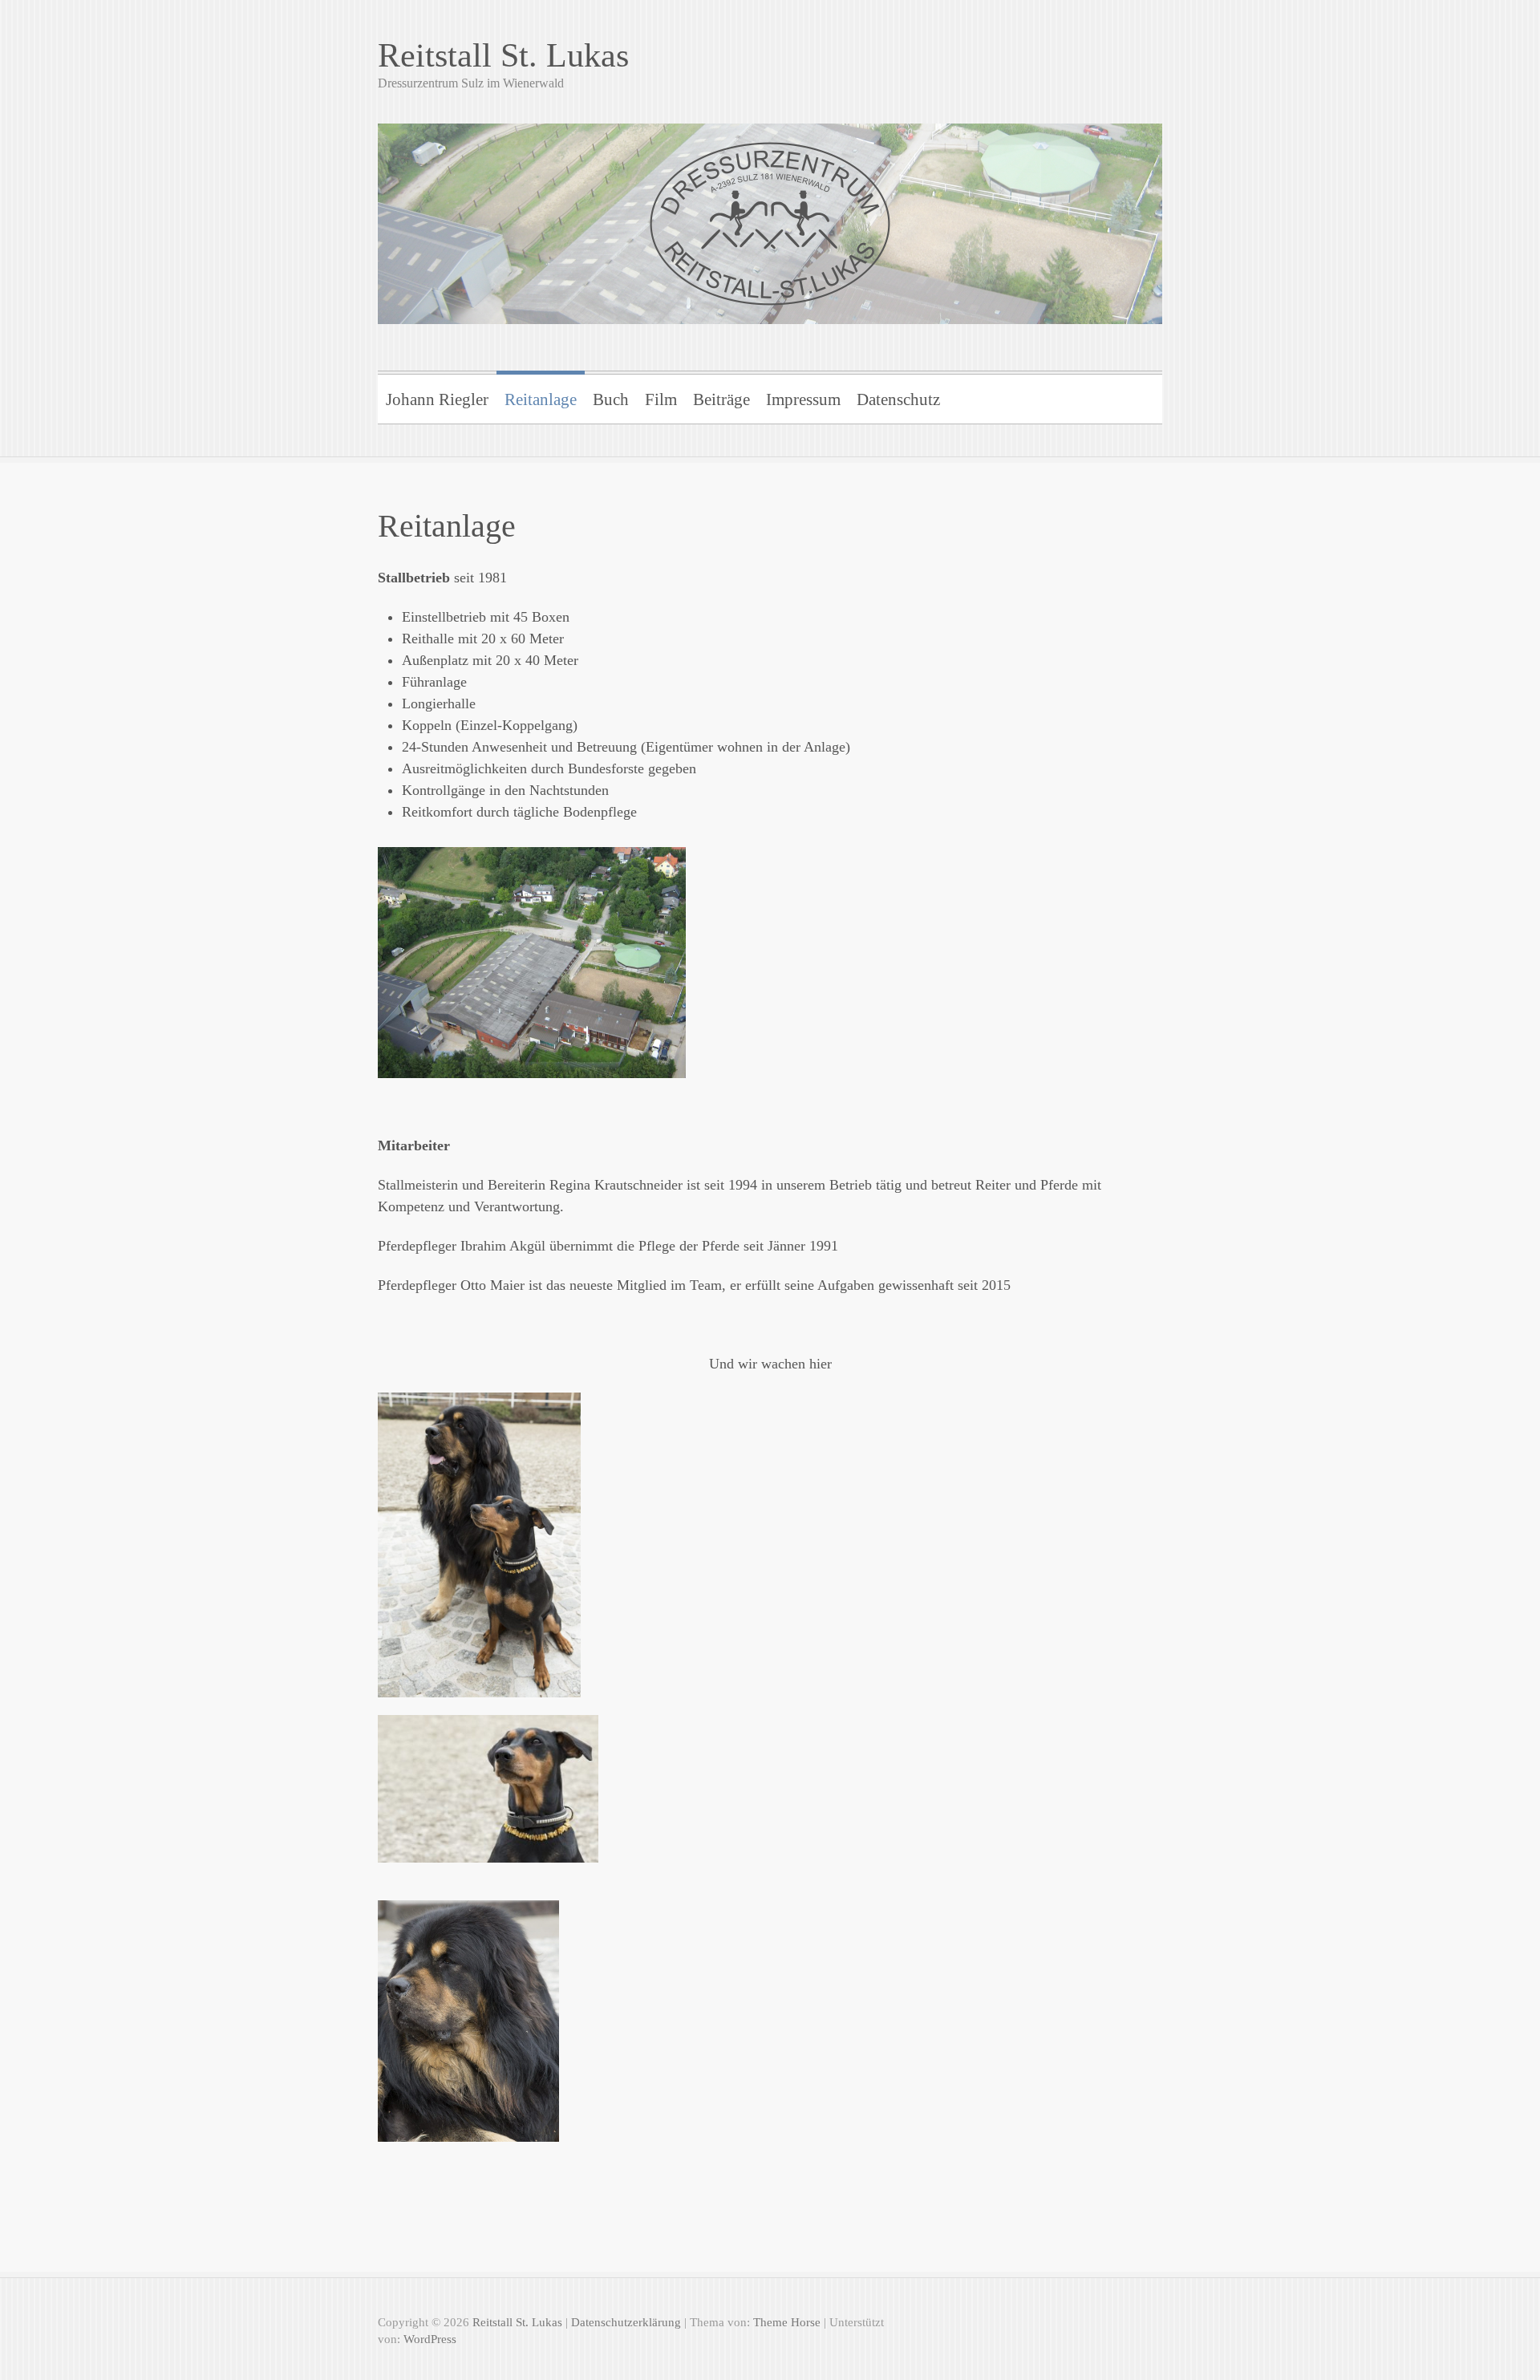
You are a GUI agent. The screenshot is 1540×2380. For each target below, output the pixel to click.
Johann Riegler (437, 399)
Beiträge (721, 399)
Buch (611, 399)
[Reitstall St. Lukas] (770, 213)
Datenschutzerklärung (626, 2322)
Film (661, 399)
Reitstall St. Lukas (503, 55)
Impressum (803, 399)
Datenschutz (898, 399)
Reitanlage (541, 399)
